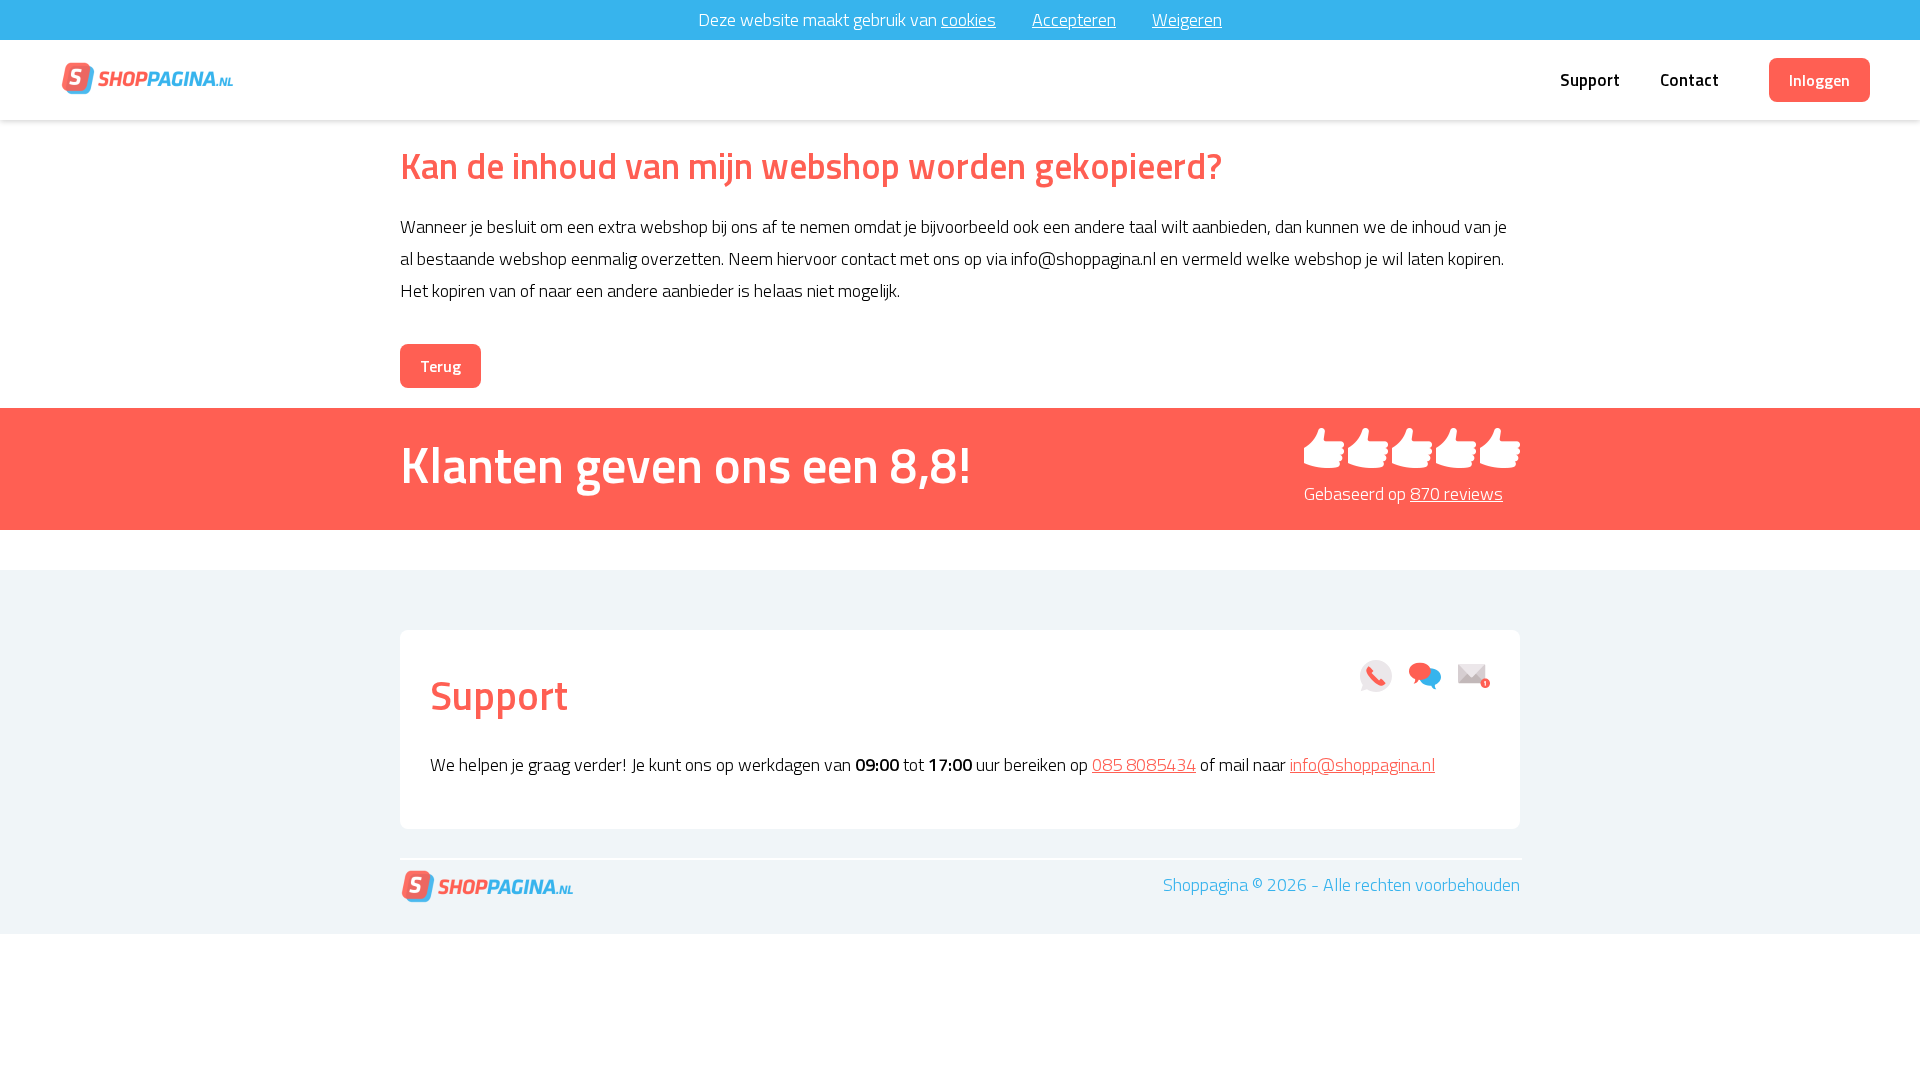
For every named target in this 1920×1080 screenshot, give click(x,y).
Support (1590, 80)
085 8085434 (1144, 764)
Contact (1689, 80)
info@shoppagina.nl (1362, 764)
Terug (440, 366)
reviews (1456, 493)
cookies (968, 19)
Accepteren (1074, 19)
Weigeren (1187, 19)
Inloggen (1819, 80)
